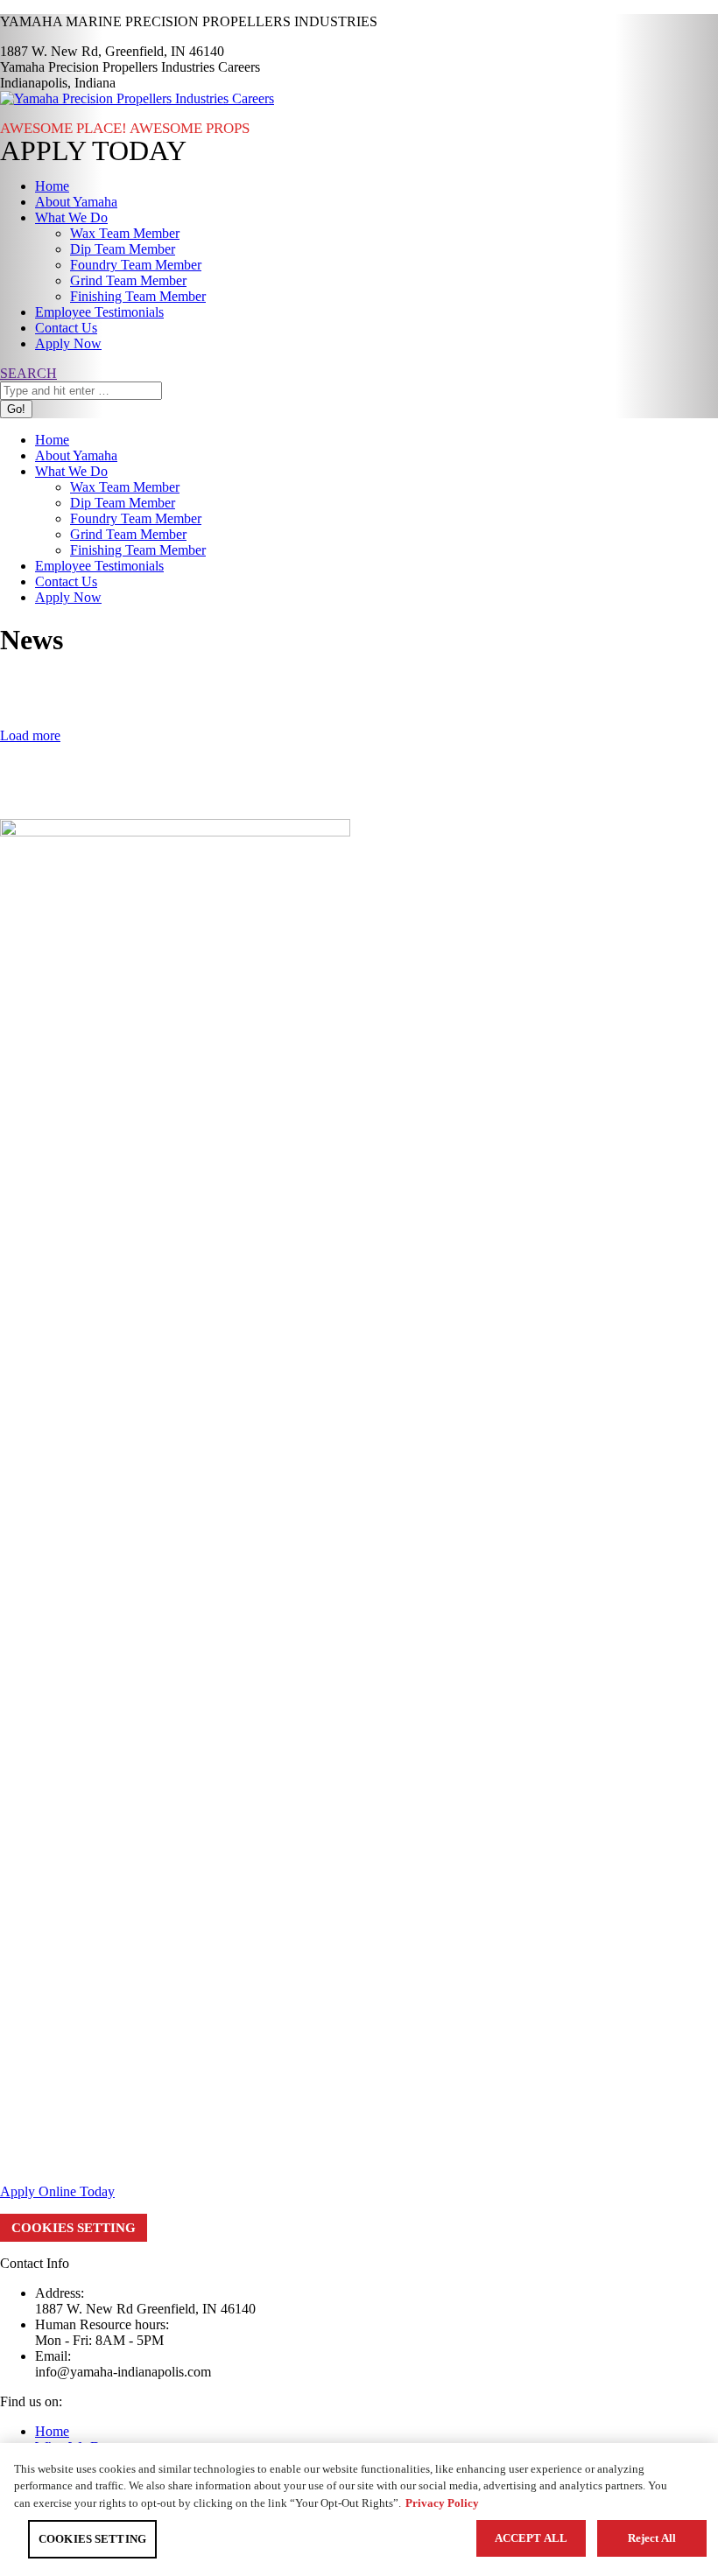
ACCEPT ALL (531, 2538)
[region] (359, 2509)
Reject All (652, 2538)
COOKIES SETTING (74, 2228)
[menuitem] (52, 186)
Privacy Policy (442, 2503)
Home (52, 2431)
